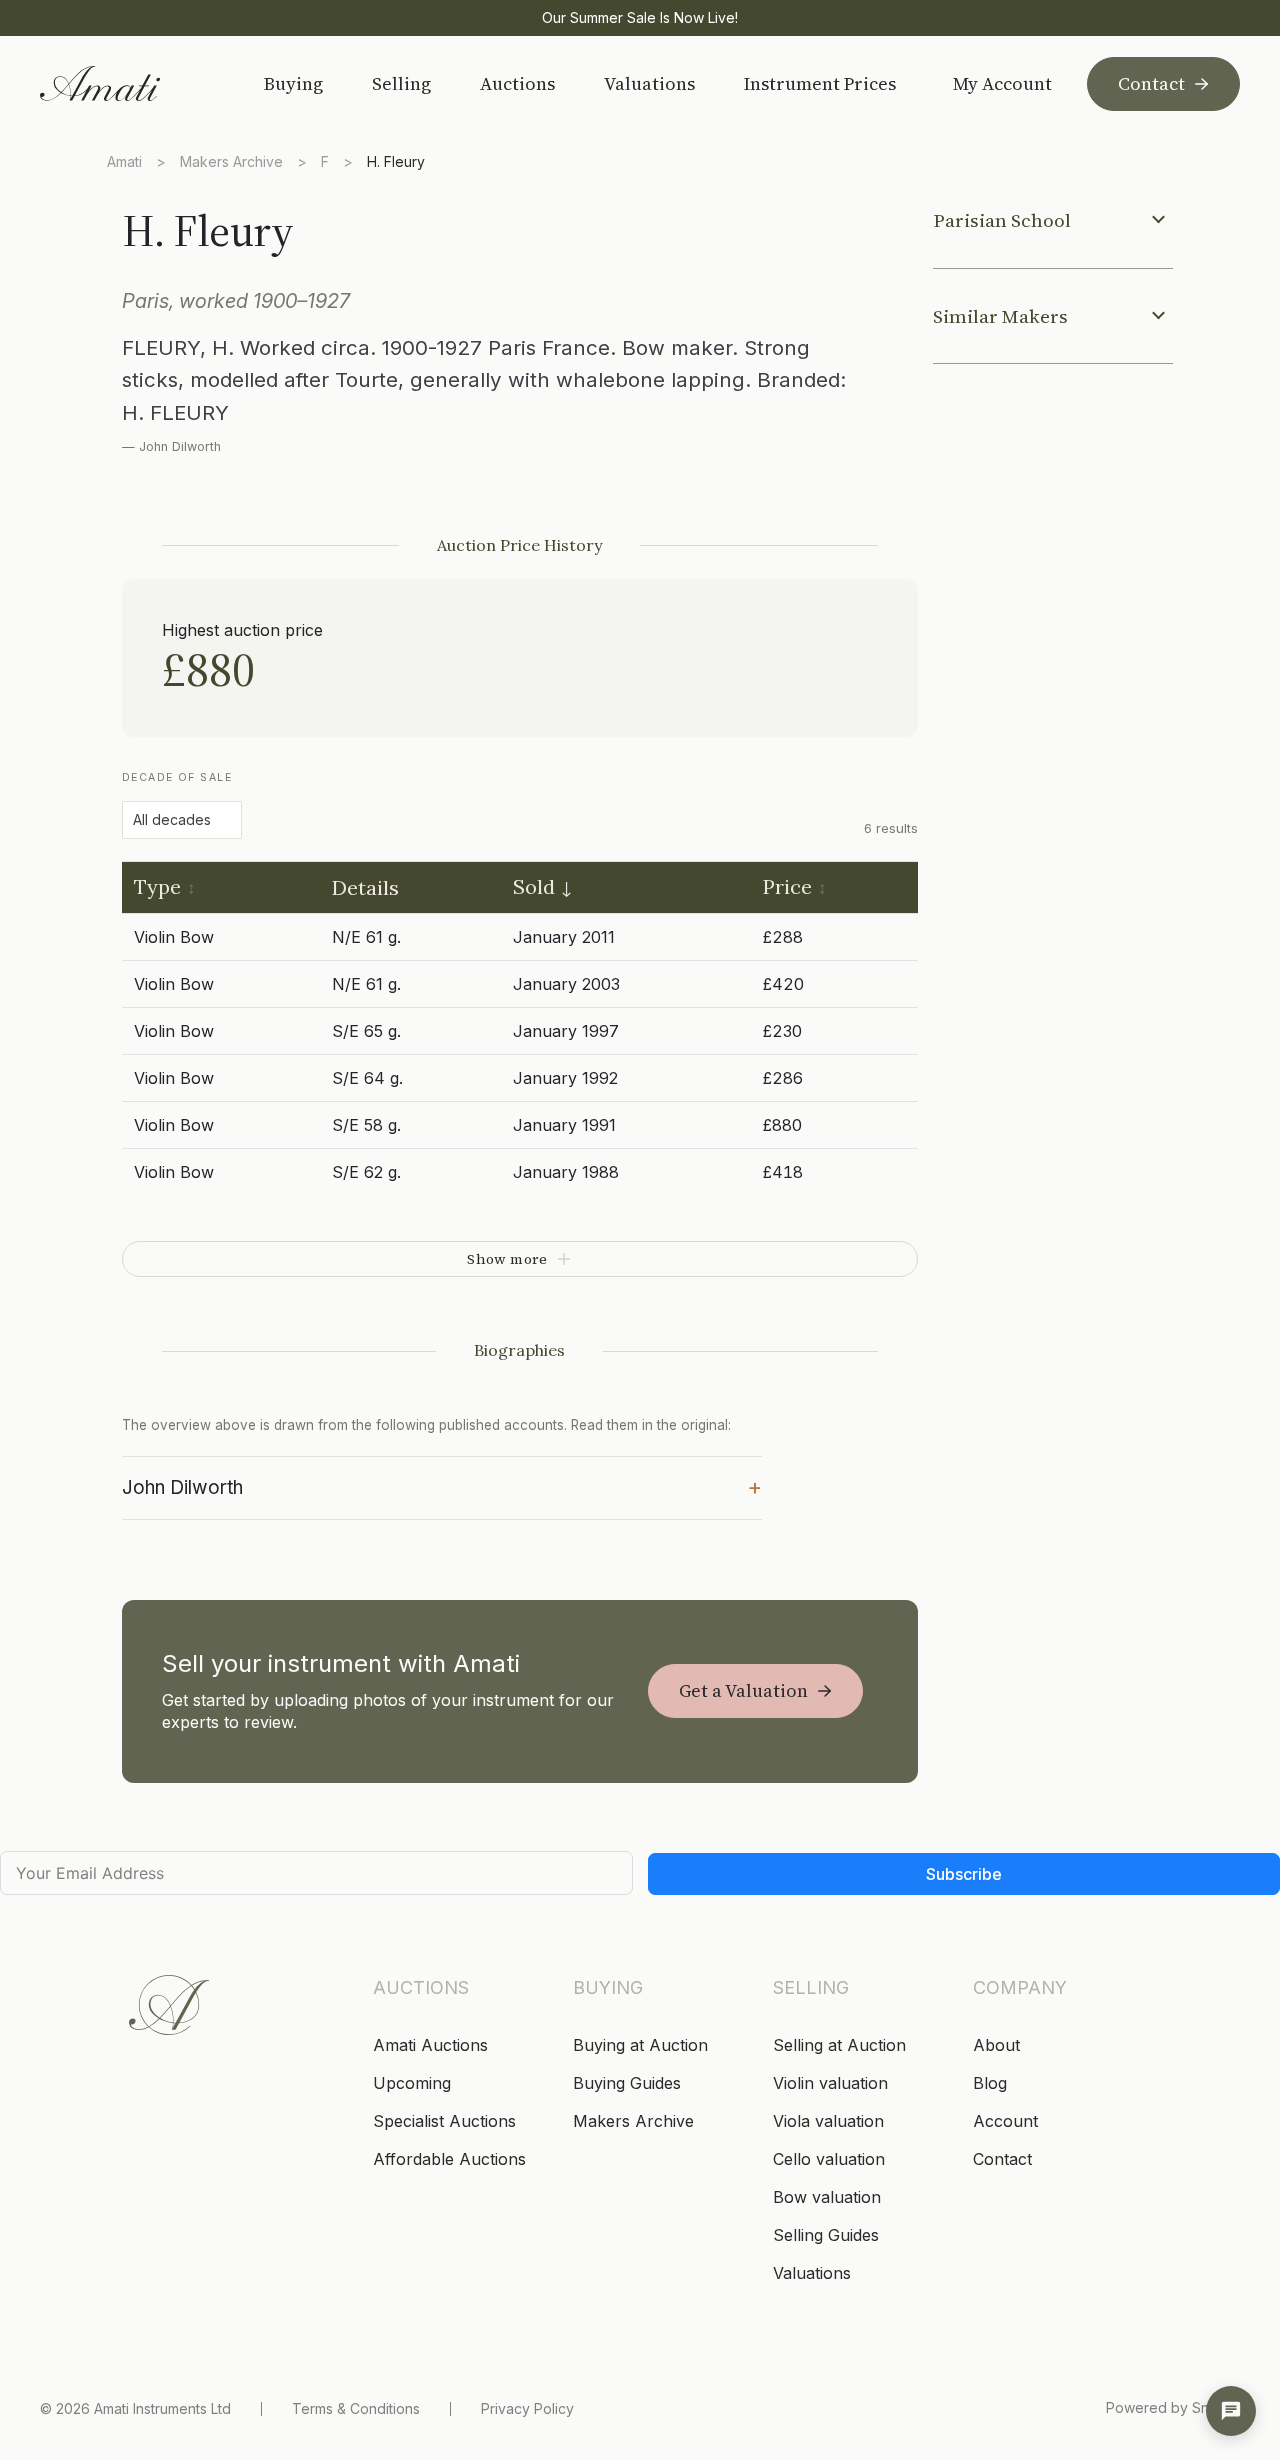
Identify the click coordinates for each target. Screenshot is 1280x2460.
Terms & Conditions (356, 2408)
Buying (293, 83)
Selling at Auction (839, 2045)
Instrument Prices (820, 83)
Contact (1151, 83)
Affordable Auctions (449, 2159)
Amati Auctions (430, 2045)
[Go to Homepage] (126, 83)
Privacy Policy (527, 2408)
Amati (124, 161)
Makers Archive (231, 161)
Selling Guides (826, 2235)
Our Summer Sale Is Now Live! (640, 17)
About (996, 2045)
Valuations (649, 83)
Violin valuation (830, 2083)
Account (1005, 2121)
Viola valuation (828, 2121)
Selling (401, 83)
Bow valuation (827, 2197)
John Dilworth (442, 1486)
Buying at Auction (640, 2045)
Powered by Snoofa (1173, 2407)
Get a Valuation (743, 1690)
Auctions (517, 83)
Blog (990, 2083)
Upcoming (412, 2083)
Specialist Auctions (444, 2121)
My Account (1002, 84)
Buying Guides (627, 2083)
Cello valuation (829, 2159)
